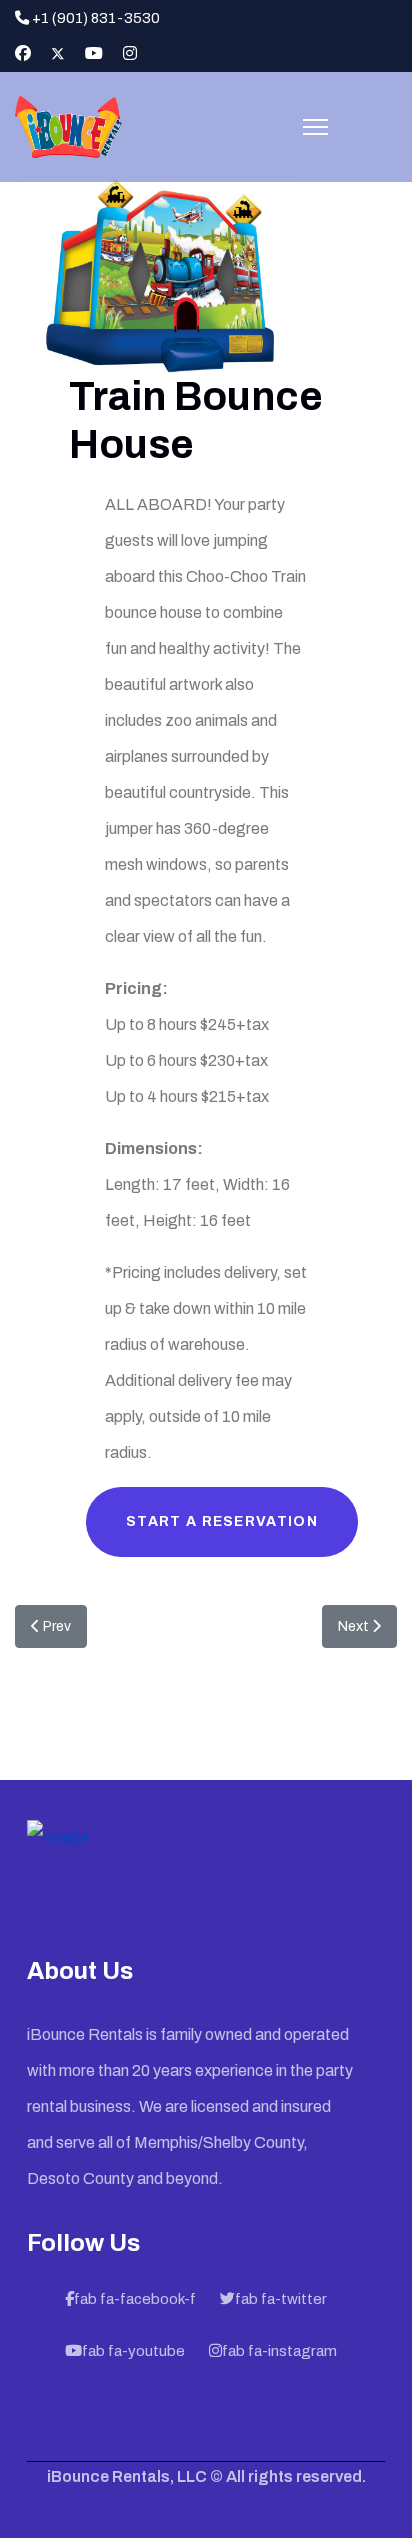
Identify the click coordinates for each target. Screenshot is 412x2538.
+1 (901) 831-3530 (96, 18)
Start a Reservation (222, 1521)
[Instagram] (130, 53)
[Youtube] (94, 53)
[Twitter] (58, 53)
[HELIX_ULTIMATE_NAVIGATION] (315, 127)
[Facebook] (23, 53)
